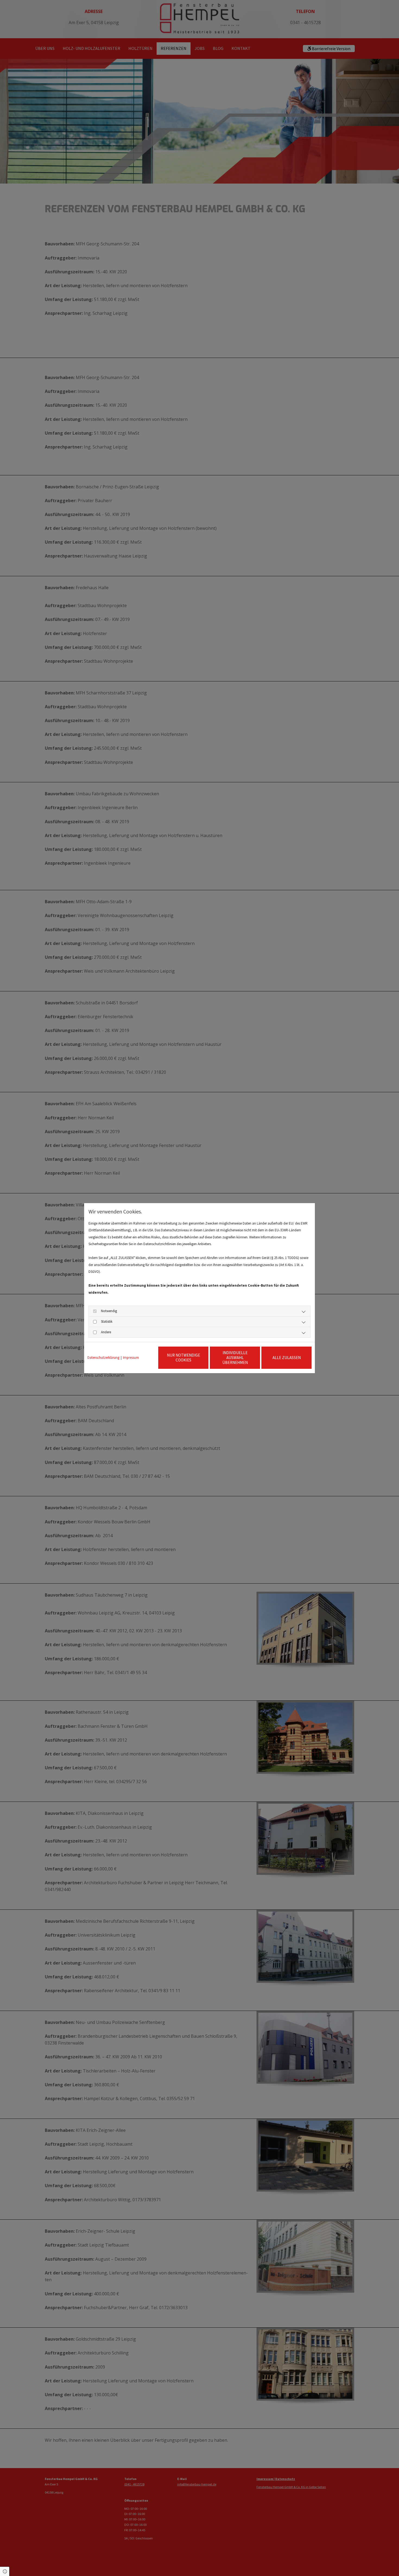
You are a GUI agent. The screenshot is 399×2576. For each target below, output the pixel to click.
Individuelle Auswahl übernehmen (235, 1358)
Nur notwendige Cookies (183, 1358)
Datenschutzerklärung (103, 1358)
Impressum (131, 1358)
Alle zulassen (287, 1358)
